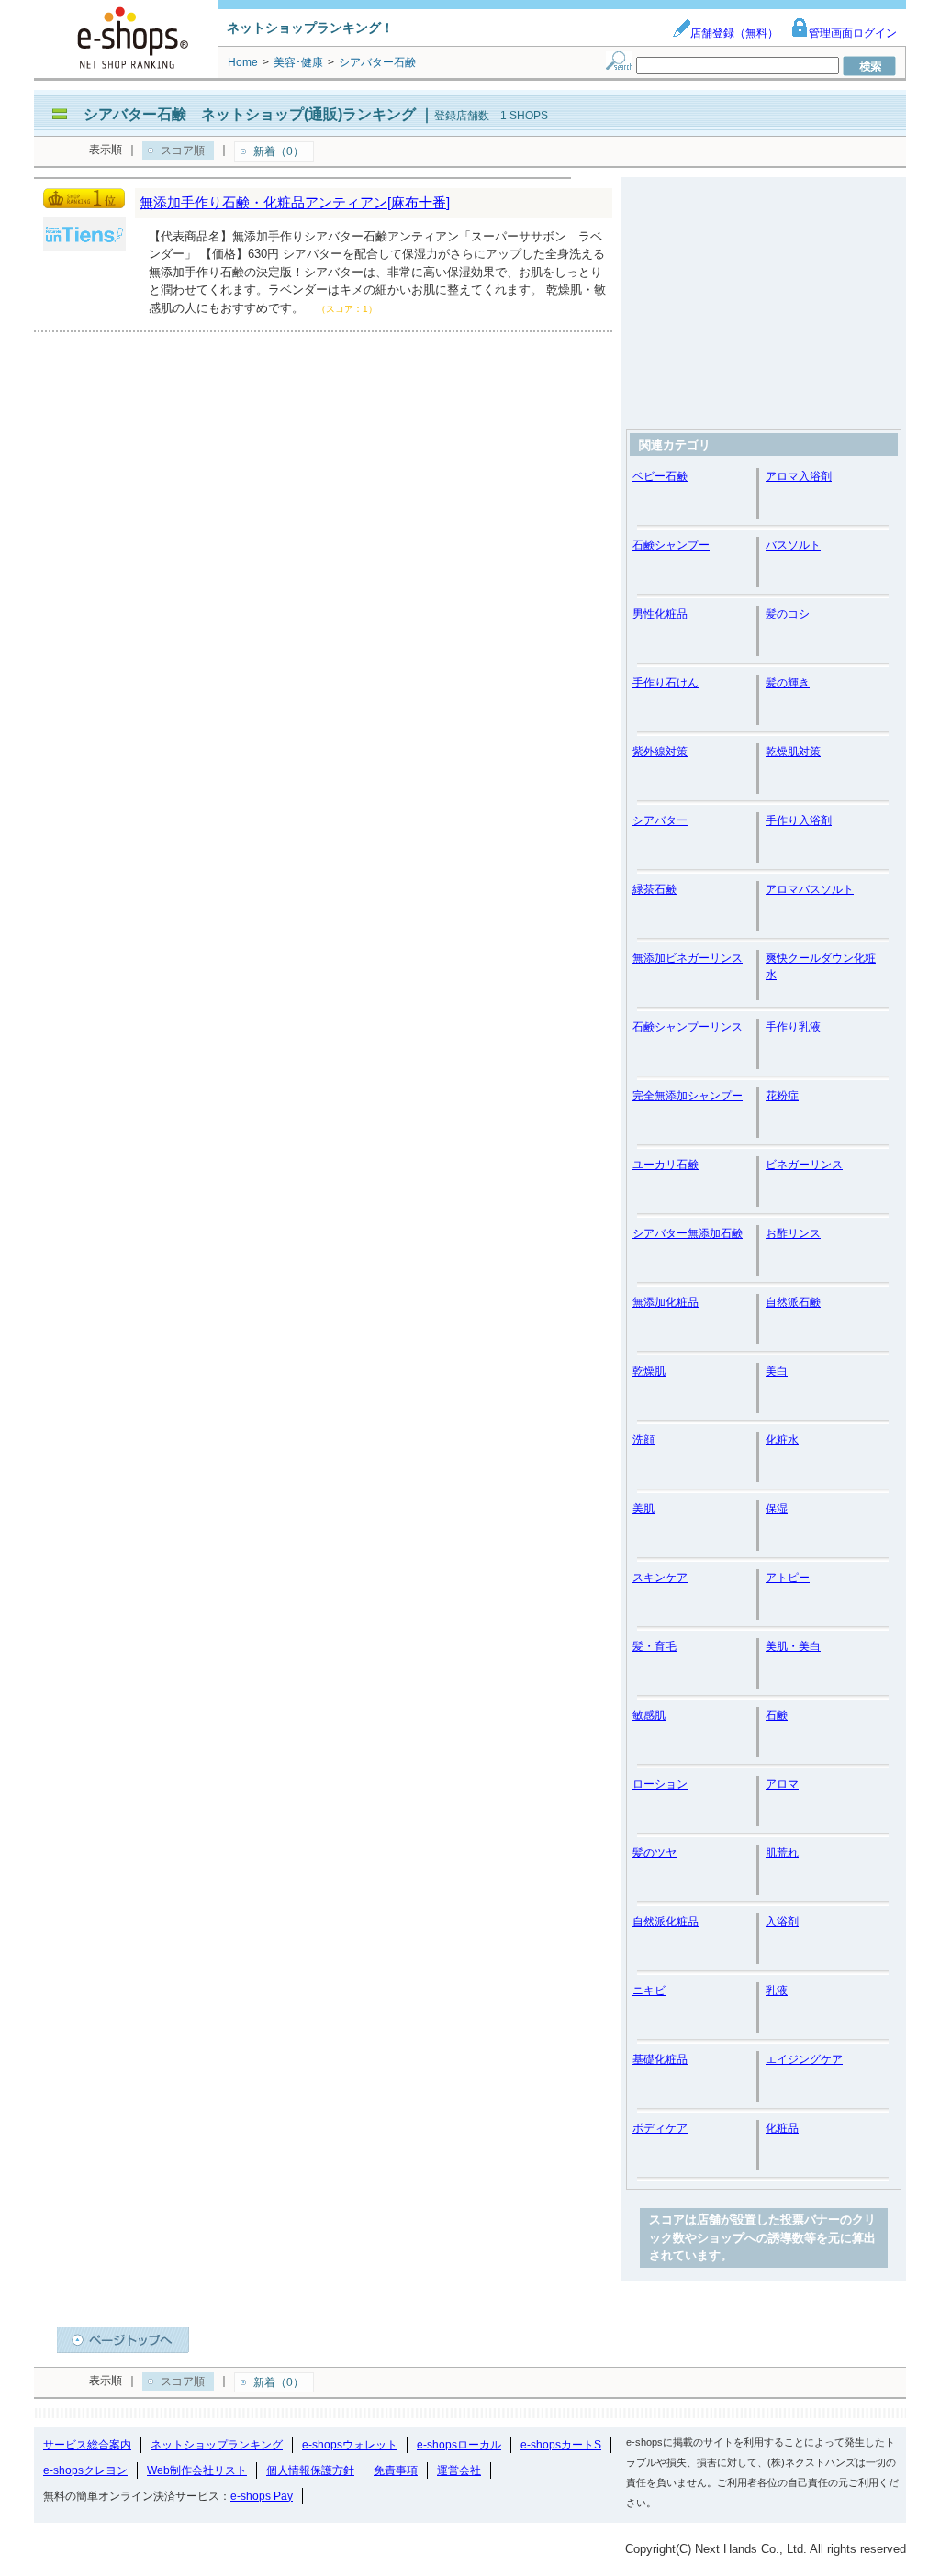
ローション (660, 1784)
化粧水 (782, 1440)
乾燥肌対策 (793, 752)
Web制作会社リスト (197, 2470)
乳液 (777, 1991)
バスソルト (793, 545)
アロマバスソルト (810, 889)
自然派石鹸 (793, 1302)
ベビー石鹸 (660, 476)
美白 (777, 1371)
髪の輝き (788, 683)
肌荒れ (782, 1853)
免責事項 (396, 2470)
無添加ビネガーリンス (688, 958)
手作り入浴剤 (799, 820)
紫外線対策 (660, 752)
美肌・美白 (793, 1646)
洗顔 (643, 1440)
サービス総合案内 (87, 2445)
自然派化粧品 (666, 1922)
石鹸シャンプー (671, 545)
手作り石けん (666, 683)
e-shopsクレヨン (85, 2470)
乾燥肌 (649, 1371)
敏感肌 (649, 1715)
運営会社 (459, 2470)
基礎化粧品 (660, 2059)
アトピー (788, 1578)
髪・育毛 (655, 1646)
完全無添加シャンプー (688, 1096)
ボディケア (660, 2128)
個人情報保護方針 (310, 2470)
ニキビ (649, 1991)
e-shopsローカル (459, 2445)
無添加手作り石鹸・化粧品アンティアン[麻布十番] (295, 202)
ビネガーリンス (804, 1165)
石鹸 (777, 1715)
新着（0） (279, 151)
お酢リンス (793, 1233)
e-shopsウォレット (350, 2445)
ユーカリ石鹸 (666, 1165)
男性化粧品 (660, 614)
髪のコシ (788, 614)
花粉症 (782, 1096)
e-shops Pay (262, 2496)
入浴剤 (782, 1922)
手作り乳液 (793, 1027)
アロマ (782, 1784)
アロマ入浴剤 (799, 476)
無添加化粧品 (666, 1302)
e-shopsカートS (561, 2445)
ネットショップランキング (217, 2445)
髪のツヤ (655, 1853)
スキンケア (660, 1578)
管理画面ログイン (853, 33)
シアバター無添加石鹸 (688, 1233)
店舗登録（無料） (734, 33)
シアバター (660, 820)
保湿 (777, 1509)
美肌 (643, 1509)
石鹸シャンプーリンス (688, 1027)
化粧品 (782, 2128)
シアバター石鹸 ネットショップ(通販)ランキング (250, 114)
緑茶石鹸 (655, 889)
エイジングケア (804, 2059)
